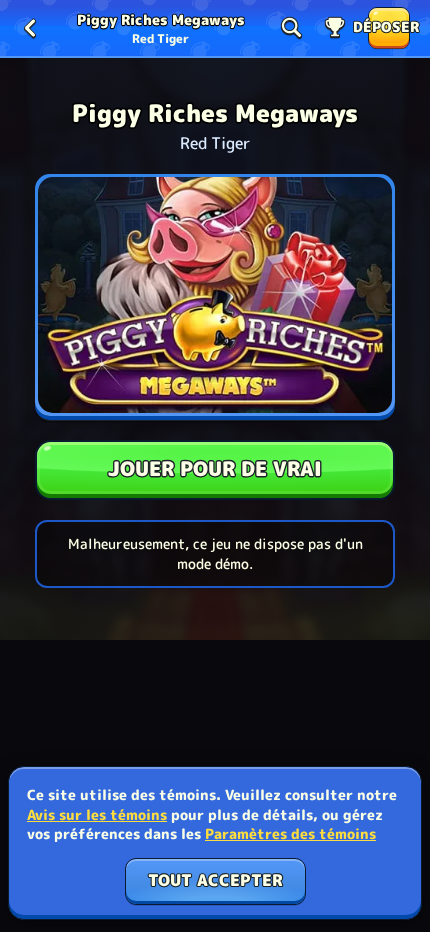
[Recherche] (291, 28)
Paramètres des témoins (290, 834)
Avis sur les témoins (97, 814)
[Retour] (30, 28)
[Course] (335, 28)
